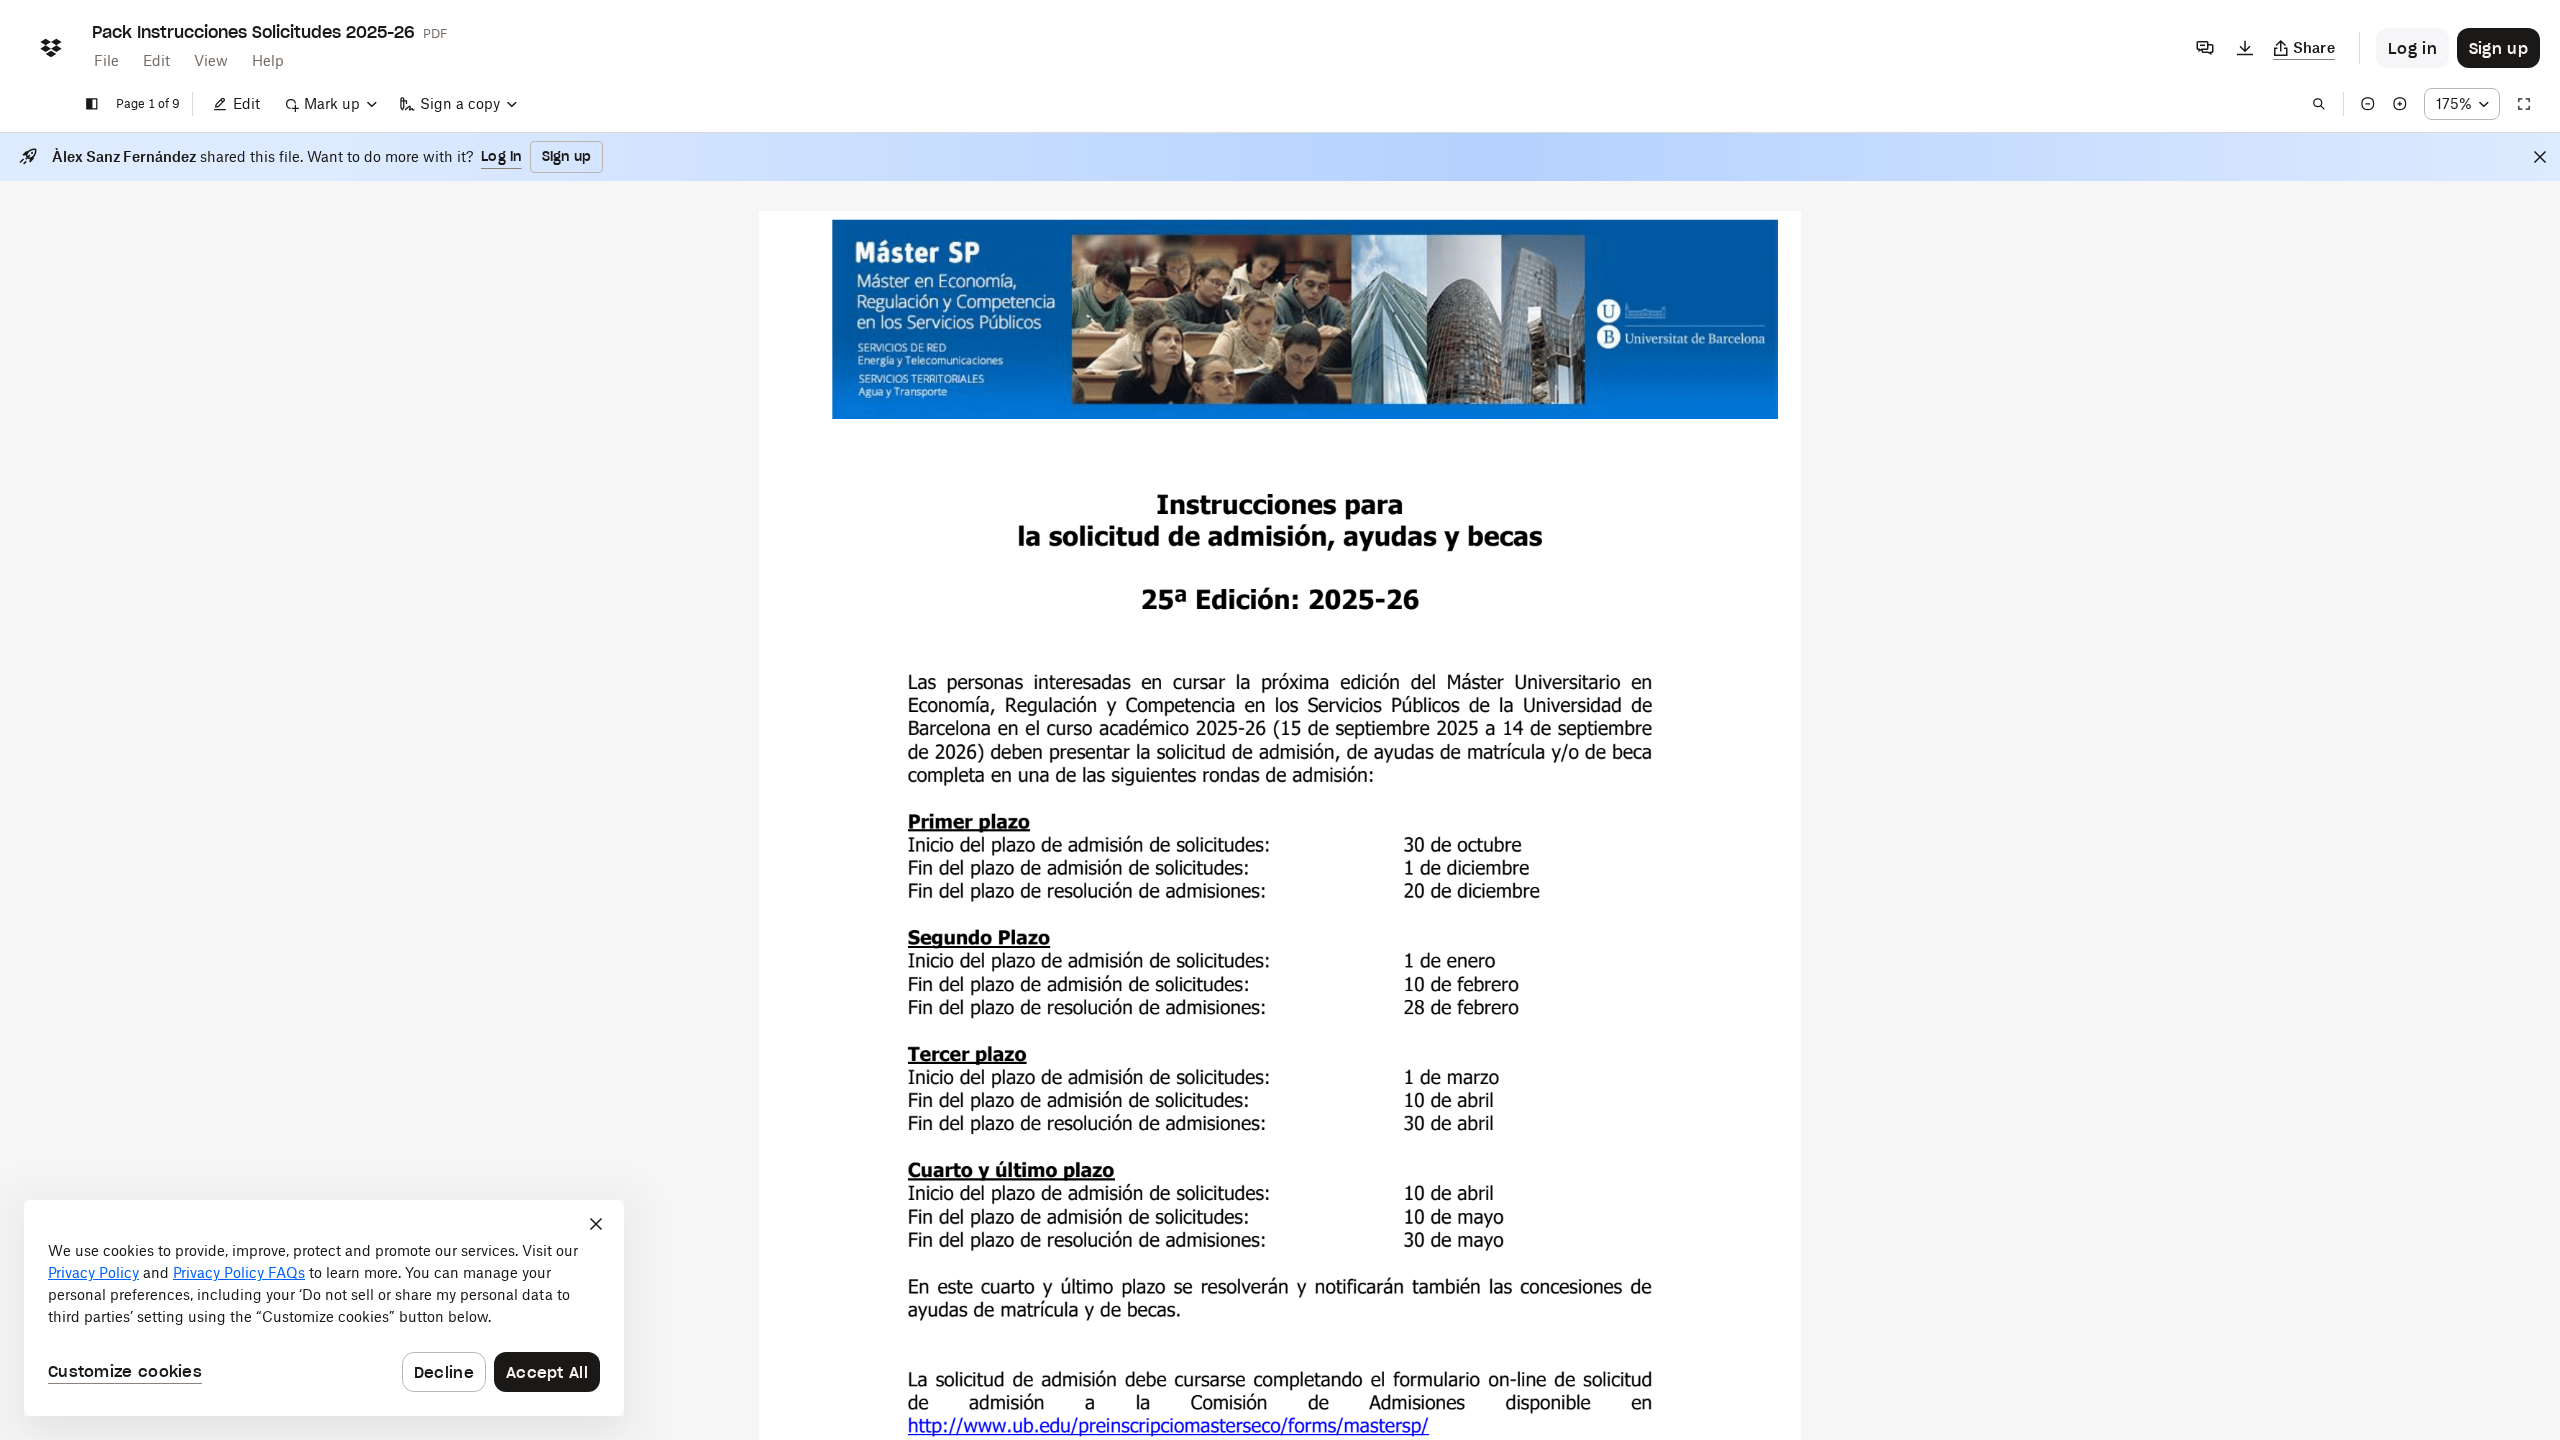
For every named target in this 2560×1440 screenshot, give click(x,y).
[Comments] (2205, 48)
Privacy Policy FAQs (239, 1272)
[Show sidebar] (92, 104)
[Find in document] (2319, 104)
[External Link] (1168, 1427)
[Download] (2245, 48)
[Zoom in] (2400, 104)
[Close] (2540, 157)
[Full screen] (2524, 104)
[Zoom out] (2368, 104)
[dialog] (324, 1308)
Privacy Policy (93, 1272)
